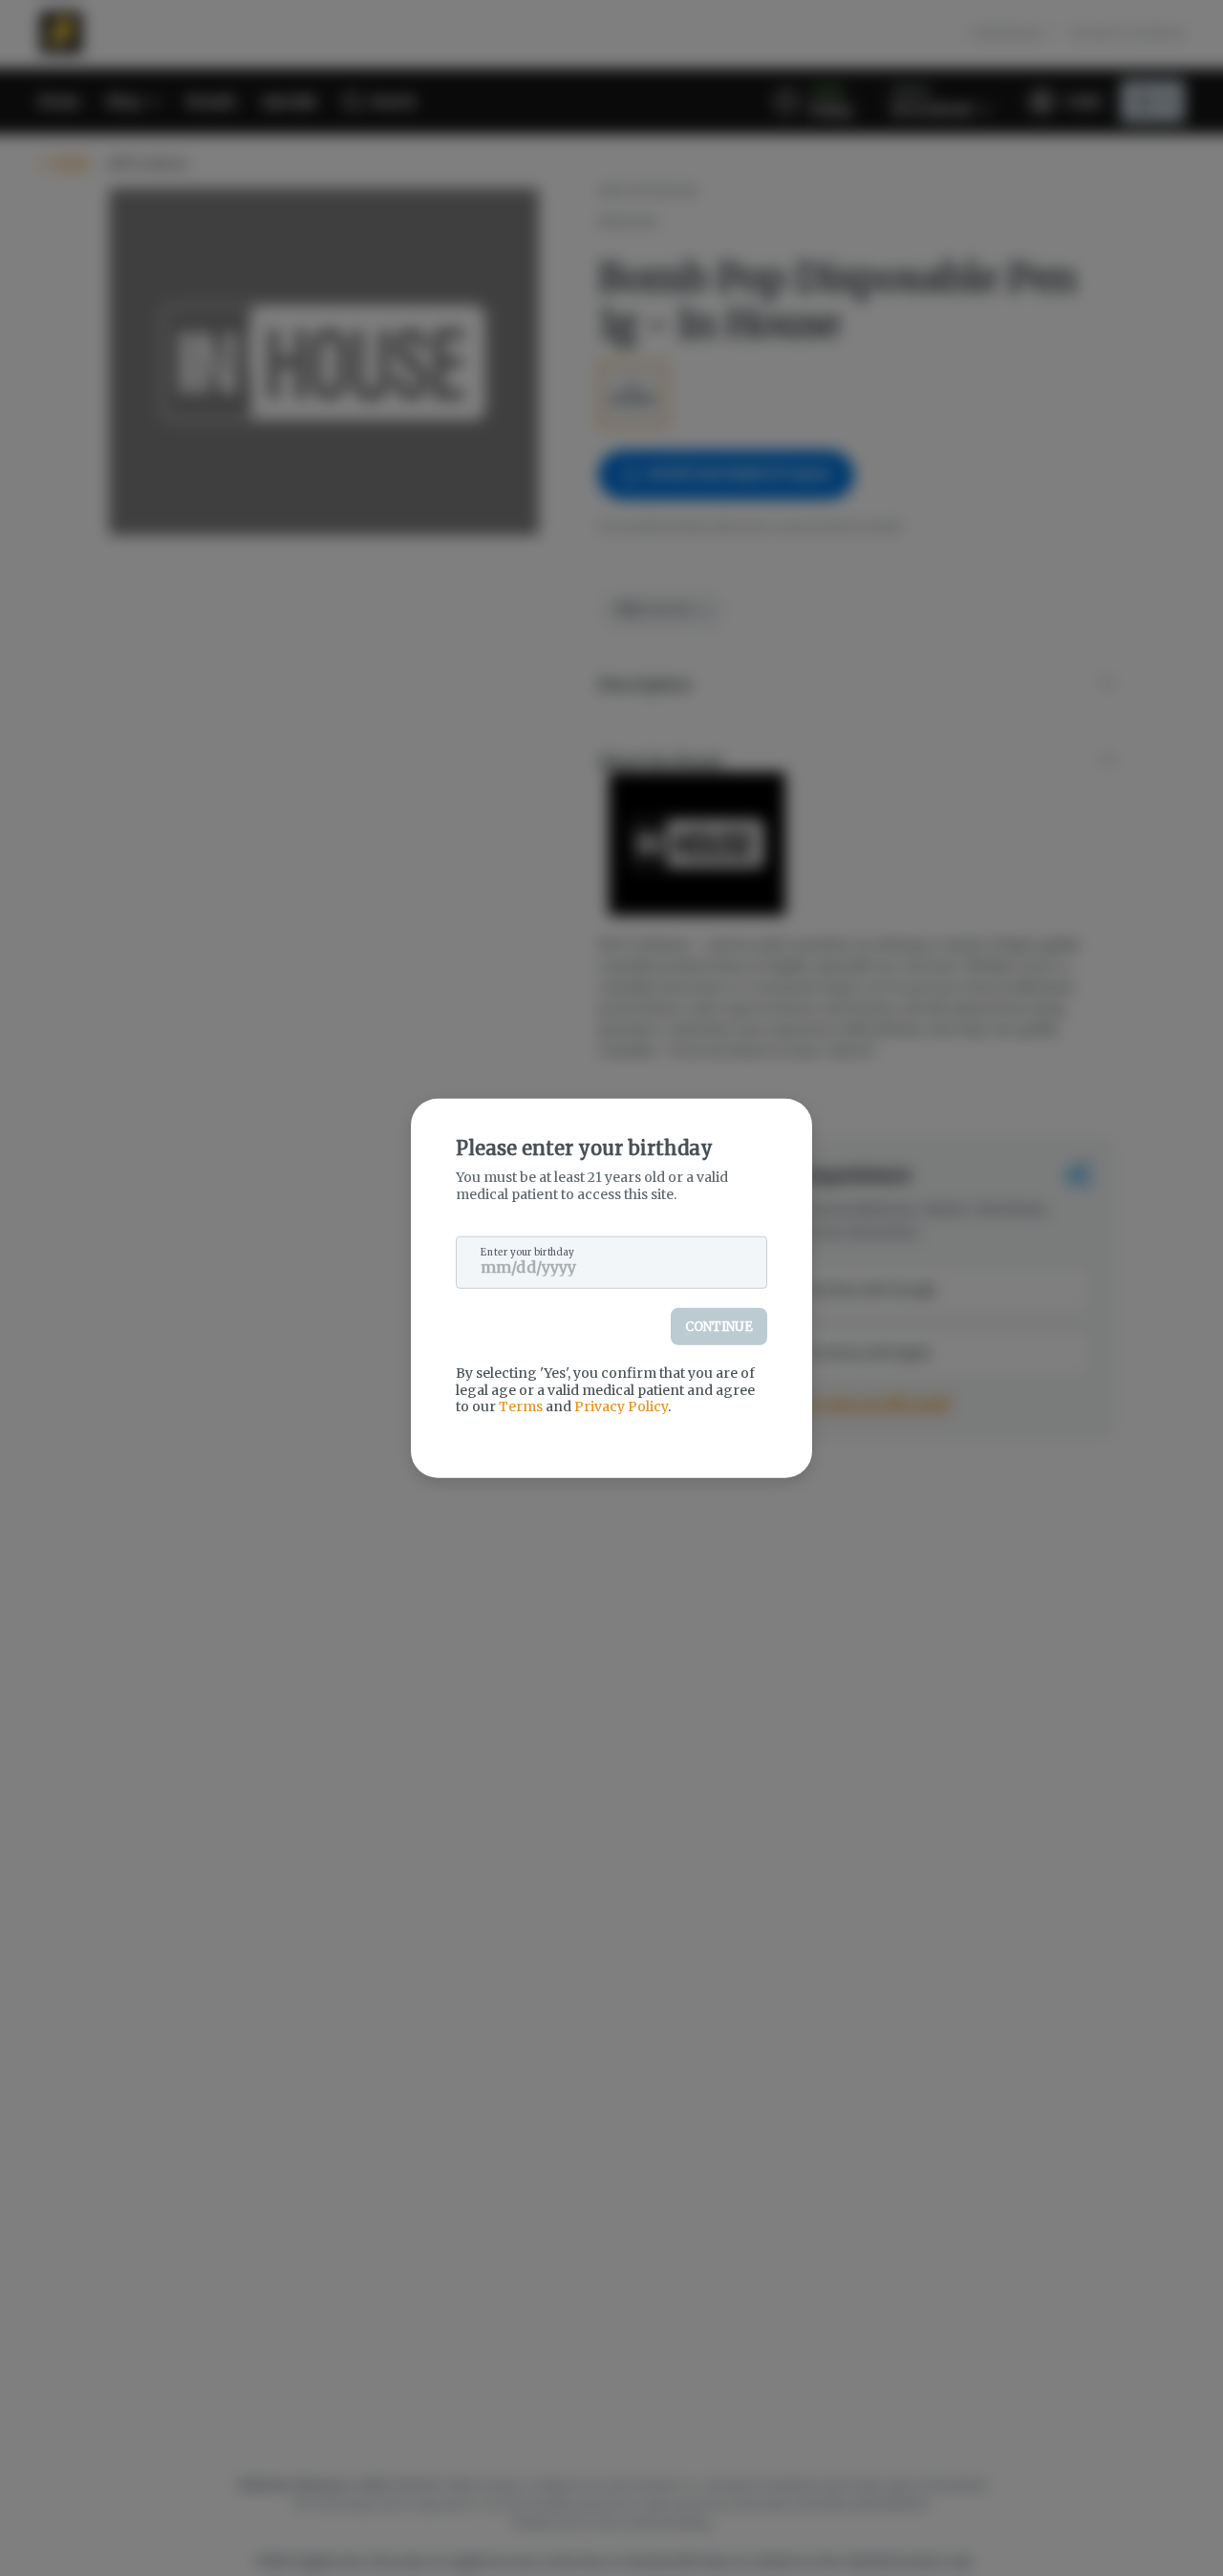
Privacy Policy (621, 1406)
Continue (719, 1327)
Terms (521, 1406)
